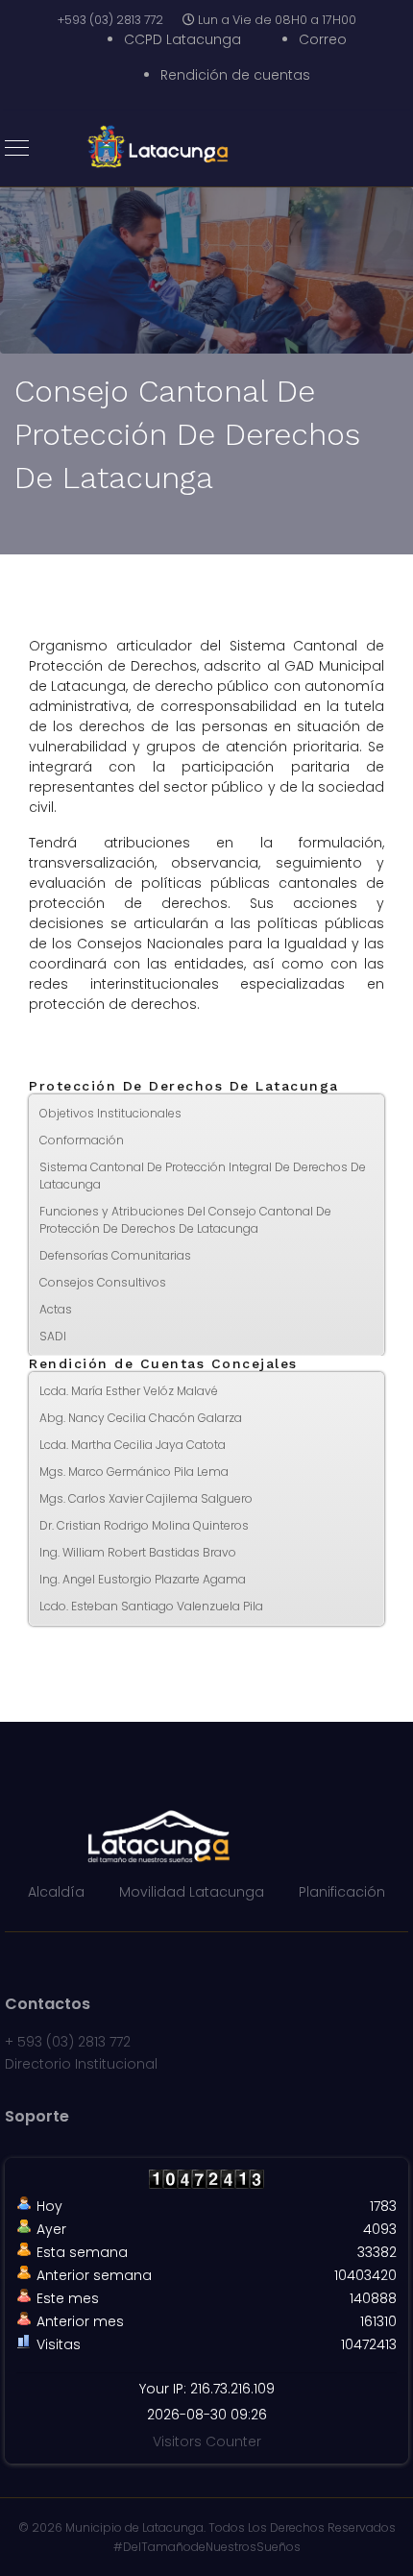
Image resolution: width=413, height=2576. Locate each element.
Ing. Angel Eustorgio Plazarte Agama (143, 1579)
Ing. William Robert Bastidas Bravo (138, 1552)
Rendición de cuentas (235, 75)
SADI (53, 1336)
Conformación (82, 1140)
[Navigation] (17, 149)
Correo (323, 39)
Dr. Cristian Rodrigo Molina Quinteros (144, 1525)
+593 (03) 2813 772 (110, 20)
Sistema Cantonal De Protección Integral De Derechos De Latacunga (203, 1176)
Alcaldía (56, 1892)
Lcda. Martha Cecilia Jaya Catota (133, 1445)
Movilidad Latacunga (192, 1892)
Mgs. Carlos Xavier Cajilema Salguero (146, 1498)
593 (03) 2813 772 (74, 2042)
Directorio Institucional (81, 2064)
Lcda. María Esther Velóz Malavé (129, 1391)
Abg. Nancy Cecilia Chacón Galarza (141, 1418)
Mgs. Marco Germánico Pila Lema (134, 1472)
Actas (56, 1309)
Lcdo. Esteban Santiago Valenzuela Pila (151, 1606)
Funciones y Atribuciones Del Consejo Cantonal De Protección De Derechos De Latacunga (185, 1220)
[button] (369, 1526)
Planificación (342, 1892)
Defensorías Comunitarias (115, 1255)
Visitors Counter (207, 2441)
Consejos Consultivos (103, 1282)
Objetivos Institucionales (110, 1113)
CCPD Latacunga (182, 39)
